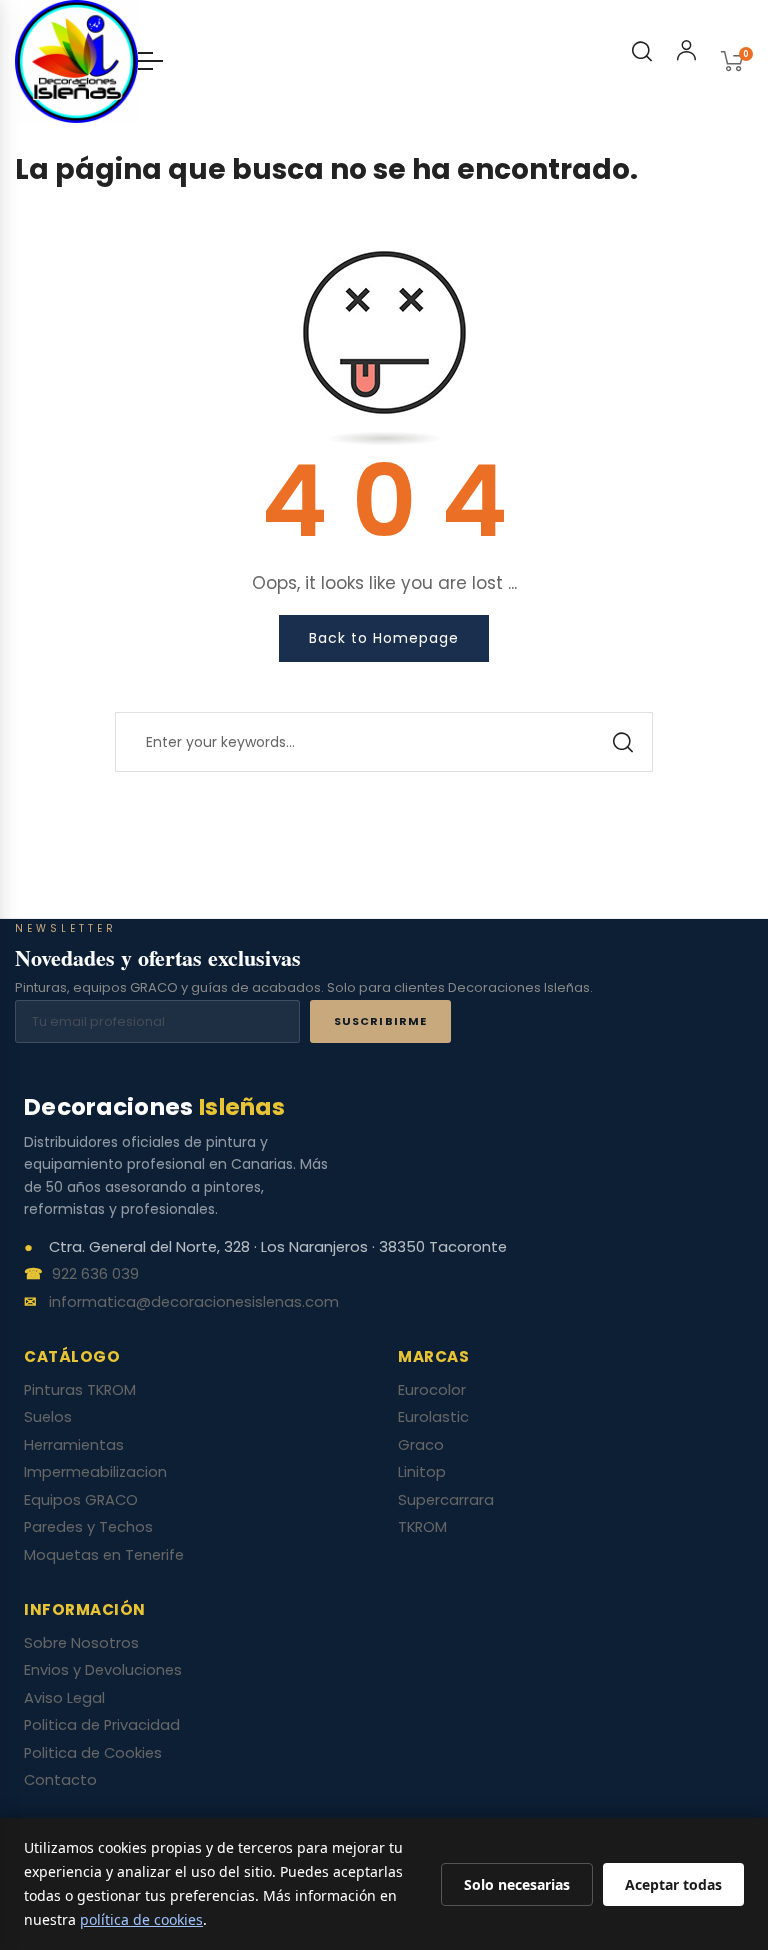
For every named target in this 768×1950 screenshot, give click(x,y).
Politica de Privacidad (102, 1725)
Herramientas (74, 1445)
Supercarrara (446, 1500)
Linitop (422, 1472)
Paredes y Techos (88, 1527)
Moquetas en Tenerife (104, 1555)
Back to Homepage (384, 638)
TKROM (422, 1527)
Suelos (48, 1417)
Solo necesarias (517, 1884)
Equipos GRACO (81, 1500)
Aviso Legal (64, 1698)
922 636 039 (95, 1275)
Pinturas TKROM (80, 1390)
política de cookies (141, 1919)
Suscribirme (380, 1021)
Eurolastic (433, 1417)
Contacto (60, 1780)
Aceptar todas (673, 1884)
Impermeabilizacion (95, 1472)
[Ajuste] (686, 54)
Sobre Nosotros (81, 1643)
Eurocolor (432, 1390)
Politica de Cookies (93, 1753)
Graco (421, 1445)
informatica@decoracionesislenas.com (194, 1303)
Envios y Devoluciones (103, 1670)
